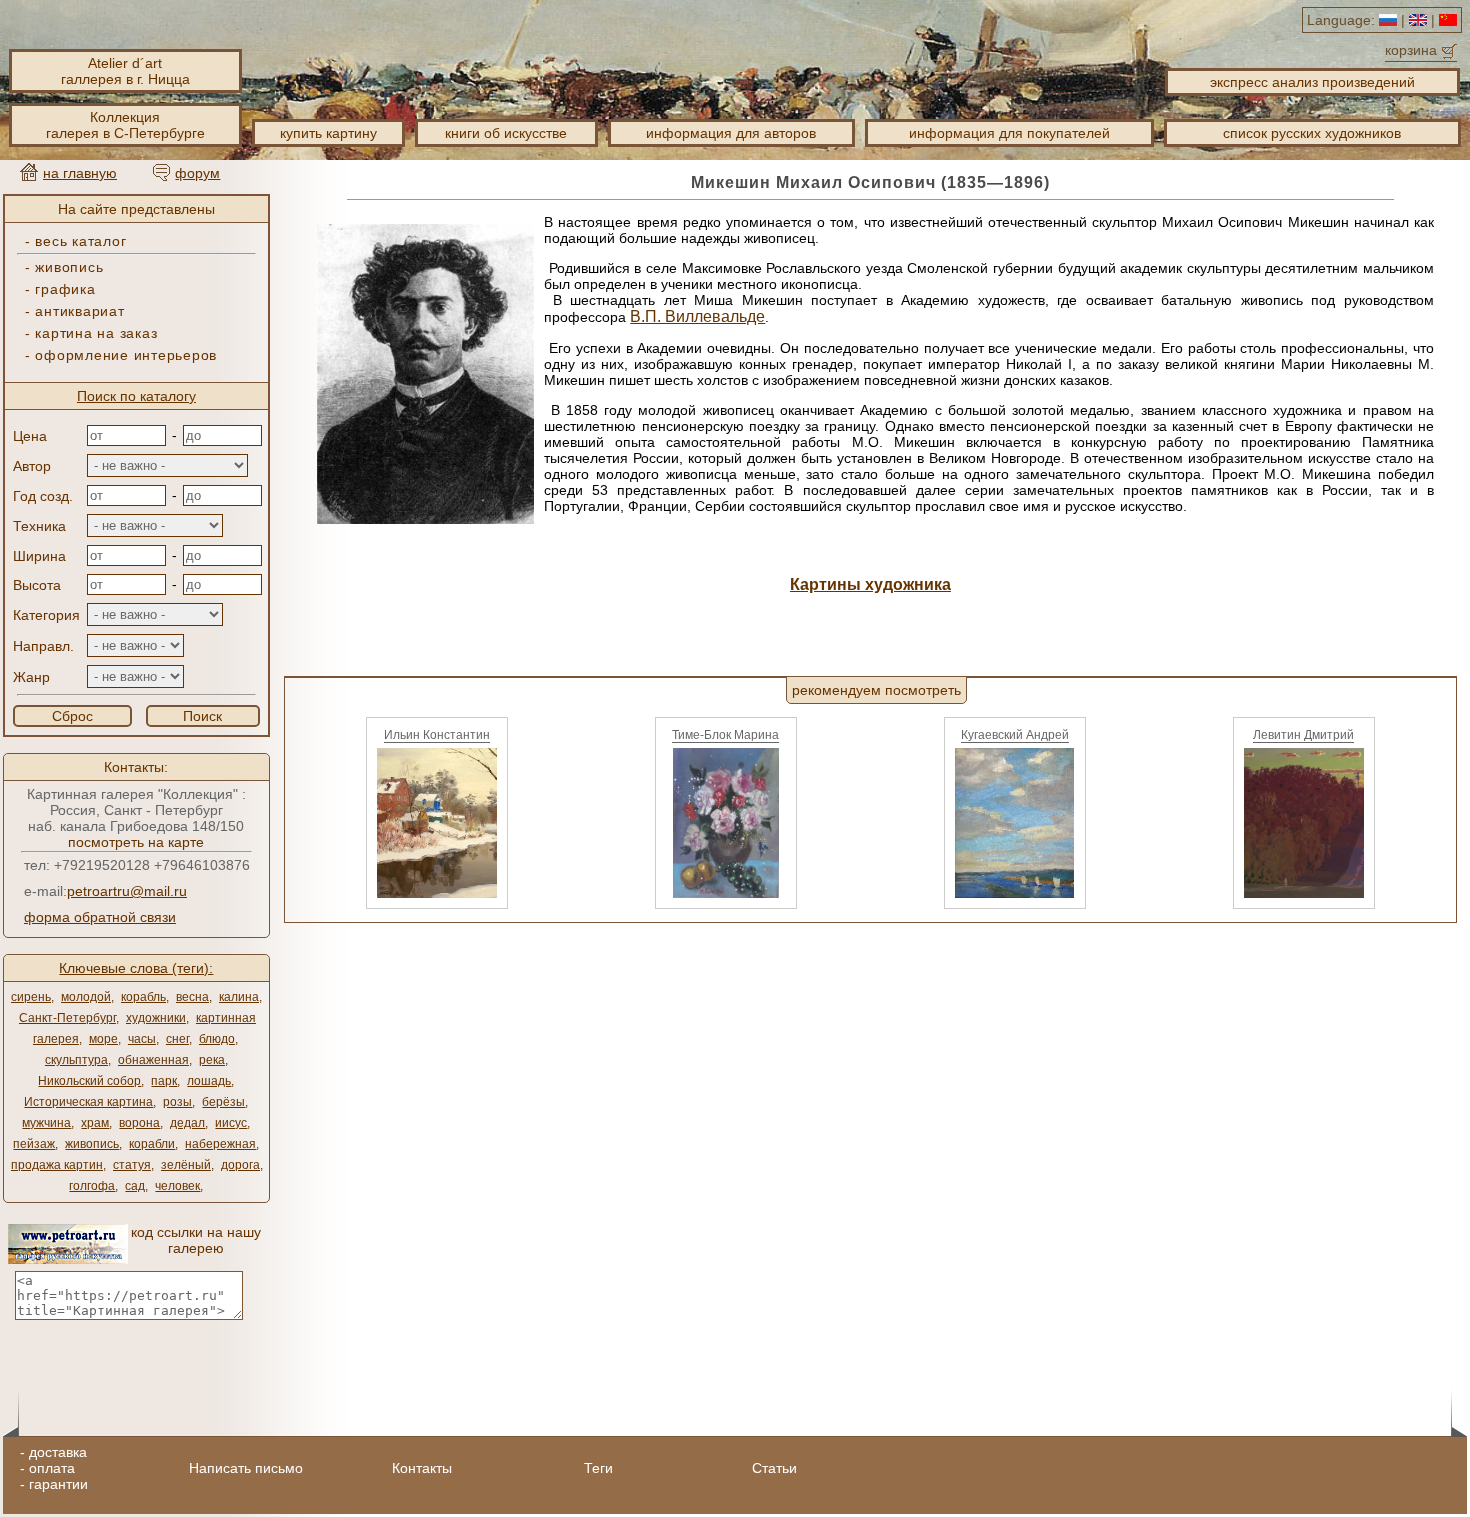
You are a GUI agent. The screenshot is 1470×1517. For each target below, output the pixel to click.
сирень (31, 997)
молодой (86, 997)
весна (192, 997)
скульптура (76, 1060)
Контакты (422, 1468)
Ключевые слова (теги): (136, 968)
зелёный (186, 1165)
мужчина (46, 1123)
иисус (231, 1123)
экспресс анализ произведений (1312, 82)
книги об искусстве (506, 133)
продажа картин (57, 1165)
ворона (139, 1123)
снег (177, 1039)
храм (95, 1123)
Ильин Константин (437, 735)
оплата (52, 1468)
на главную (80, 173)
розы (177, 1102)
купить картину (328, 133)
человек (177, 1186)
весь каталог (80, 241)
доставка (58, 1452)
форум (197, 173)
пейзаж (34, 1144)
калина (239, 997)
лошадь (209, 1081)
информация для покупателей (1009, 133)
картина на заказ (96, 333)
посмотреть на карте (136, 842)
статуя (132, 1165)
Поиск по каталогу (136, 396)
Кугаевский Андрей (1015, 735)
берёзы (223, 1102)
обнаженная (153, 1060)
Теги (598, 1468)
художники (156, 1018)
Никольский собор (89, 1081)
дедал (187, 1123)
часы (142, 1039)
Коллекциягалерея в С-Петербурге (125, 125)
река (212, 1060)
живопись (69, 267)
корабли (152, 1144)
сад (135, 1186)
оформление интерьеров (126, 355)
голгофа (92, 1186)
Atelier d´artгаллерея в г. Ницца (125, 71)
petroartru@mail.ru (127, 891)
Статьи (774, 1468)
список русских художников (1312, 133)
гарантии (58, 1484)
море (103, 1039)
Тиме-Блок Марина (725, 735)
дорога (240, 1165)
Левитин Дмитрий (1303, 735)
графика (65, 289)
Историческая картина (88, 1102)
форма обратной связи (100, 917)
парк (164, 1081)
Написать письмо (246, 1468)
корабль (143, 997)
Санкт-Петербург (67, 1018)
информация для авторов (731, 133)
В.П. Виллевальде (697, 316)
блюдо (217, 1039)
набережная (220, 1144)
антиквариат (79, 311)
